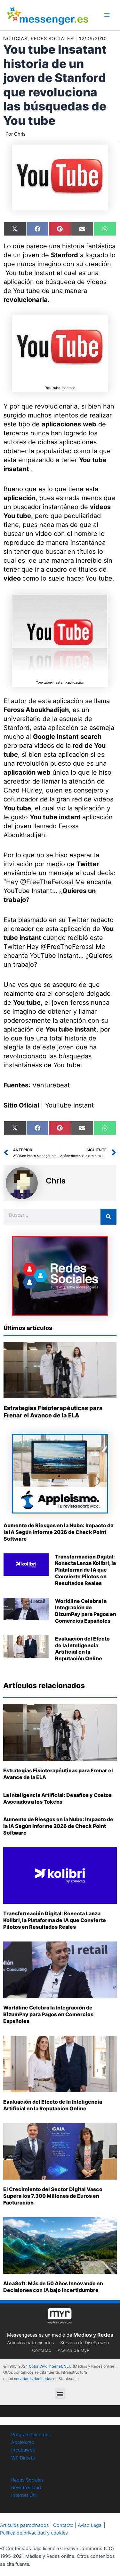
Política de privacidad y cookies (34, 2533)
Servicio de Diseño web (85, 2343)
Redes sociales (52, 39)
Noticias (15, 39)
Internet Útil (24, 2495)
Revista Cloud (26, 2488)
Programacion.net (31, 2435)
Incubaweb (23, 2450)
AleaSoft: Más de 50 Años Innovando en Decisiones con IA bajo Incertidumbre (53, 2287)
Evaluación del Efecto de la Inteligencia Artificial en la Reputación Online (82, 1648)
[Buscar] (108, 1217)
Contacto (42, 2350)
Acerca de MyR (74, 2350)
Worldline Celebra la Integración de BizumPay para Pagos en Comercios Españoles (86, 1611)
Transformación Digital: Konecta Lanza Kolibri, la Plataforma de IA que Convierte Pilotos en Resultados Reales (85, 1570)
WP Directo (23, 2458)
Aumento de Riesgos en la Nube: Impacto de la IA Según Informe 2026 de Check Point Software (59, 1532)
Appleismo (23, 2442)
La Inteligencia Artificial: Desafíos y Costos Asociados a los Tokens (57, 1798)
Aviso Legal (90, 2525)
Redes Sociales (28, 2480)
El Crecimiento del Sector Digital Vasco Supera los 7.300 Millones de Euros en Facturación (53, 2196)
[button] (60, 2394)
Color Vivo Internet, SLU (50, 2366)
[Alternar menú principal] (107, 15)
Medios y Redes (93, 2335)
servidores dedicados (33, 2379)
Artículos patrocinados (30, 2343)
